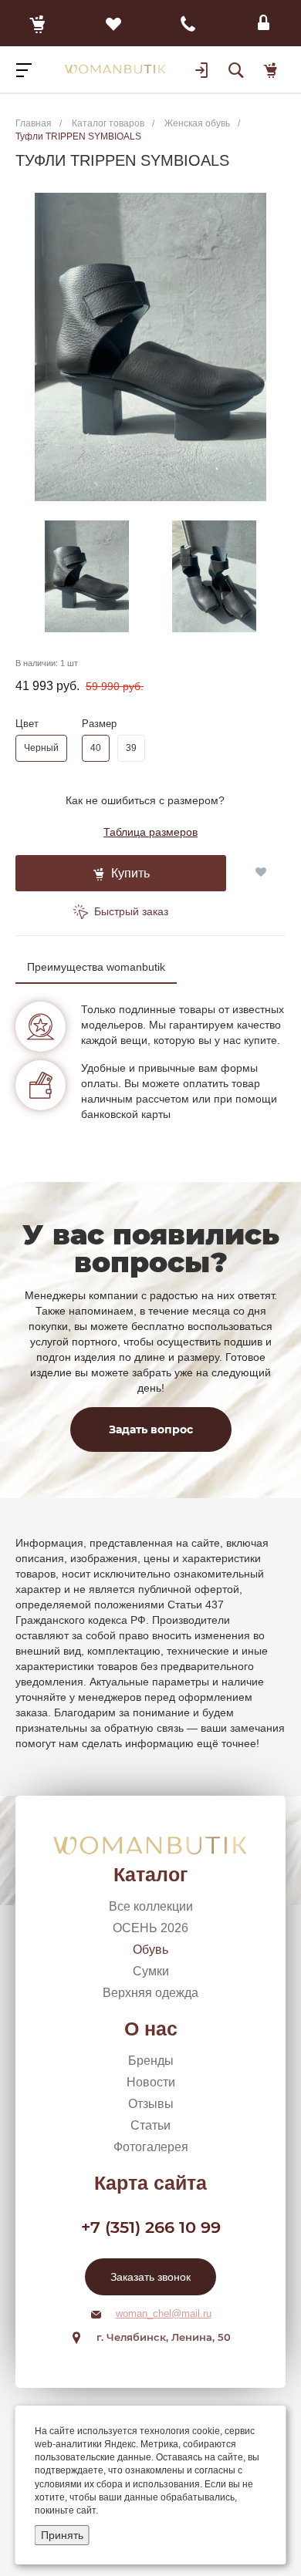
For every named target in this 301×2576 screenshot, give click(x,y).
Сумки (151, 1971)
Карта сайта (150, 2183)
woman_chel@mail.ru (164, 2313)
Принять (62, 2535)
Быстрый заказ (130, 911)
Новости (151, 2082)
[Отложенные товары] (113, 23)
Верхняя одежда (150, 1993)
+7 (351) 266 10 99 (151, 2227)
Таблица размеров (150, 832)
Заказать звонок (150, 2277)
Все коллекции (151, 1906)
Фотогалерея (151, 2147)
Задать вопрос (151, 1429)
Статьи (150, 2125)
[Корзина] (38, 23)
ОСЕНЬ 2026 (150, 1928)
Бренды (151, 2061)
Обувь (150, 1950)
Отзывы (151, 2104)
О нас (151, 2029)
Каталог (150, 1874)
